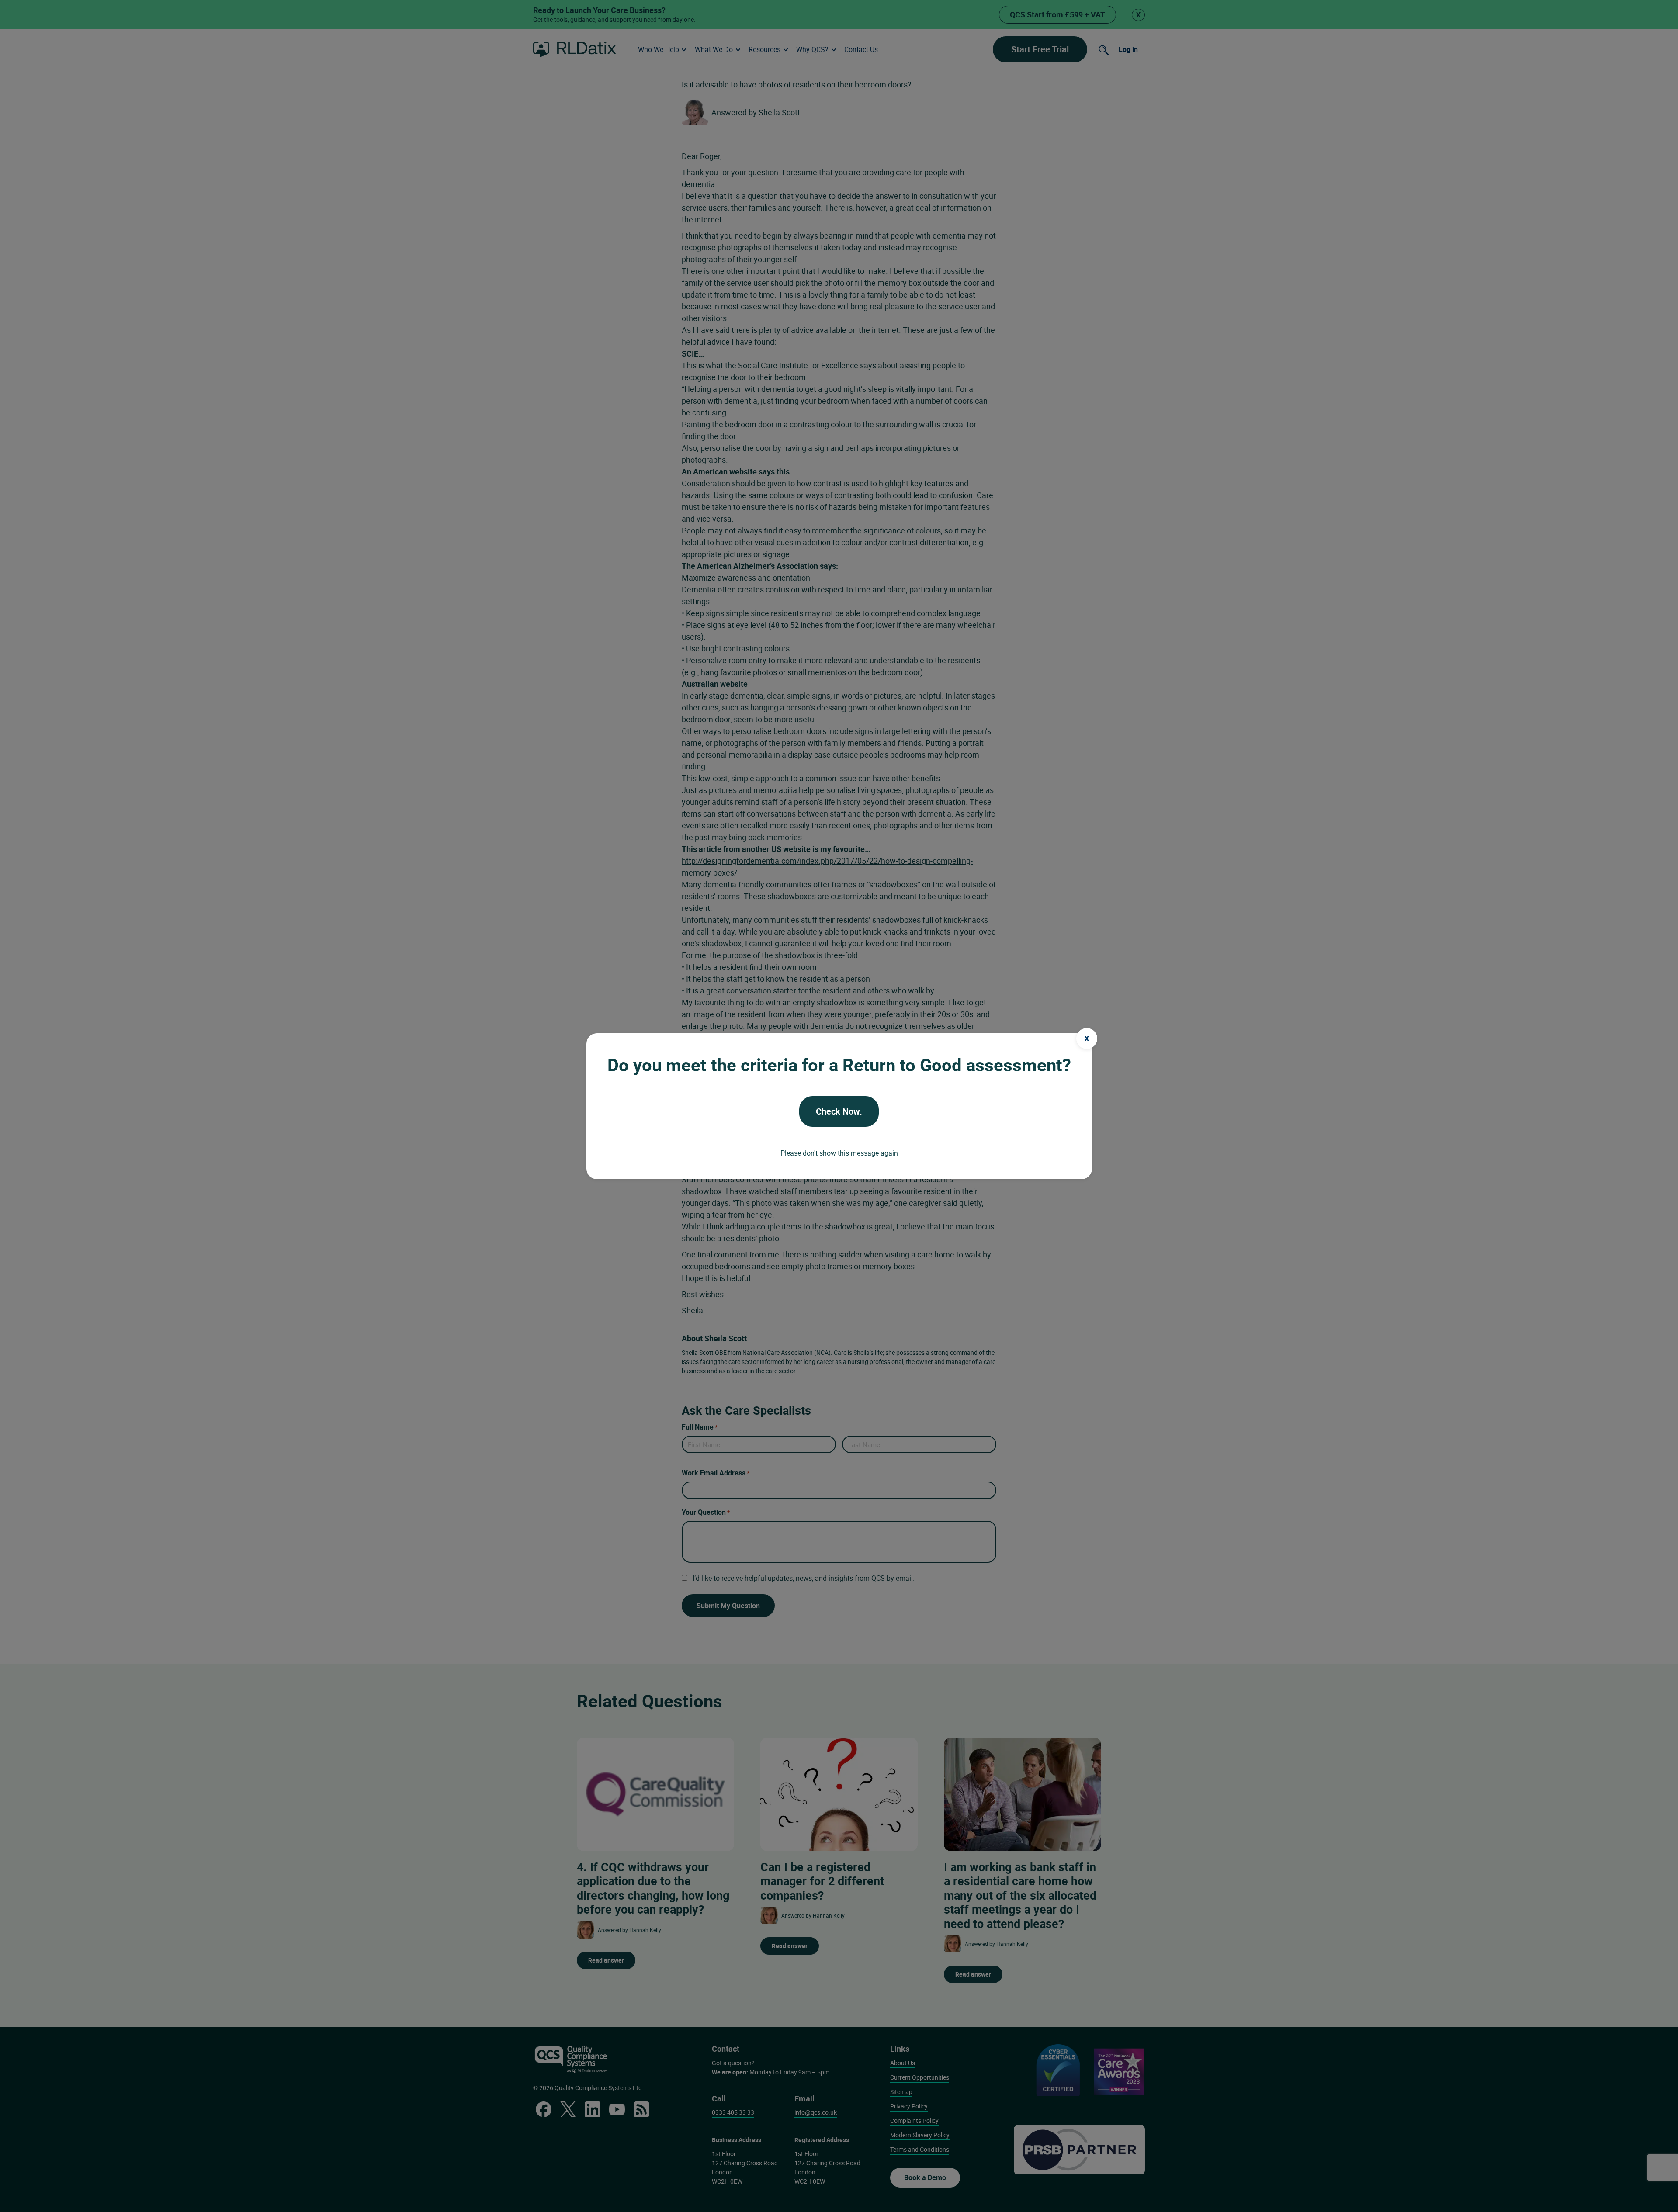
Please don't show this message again (839, 1153)
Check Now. (839, 1111)
